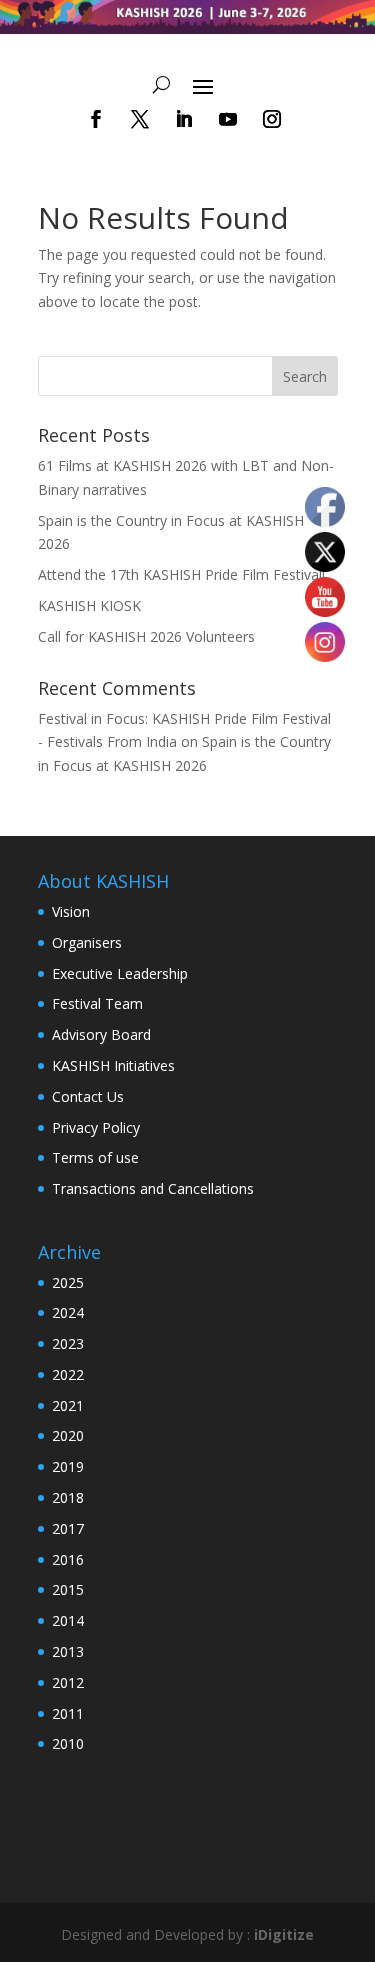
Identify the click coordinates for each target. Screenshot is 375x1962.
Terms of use (95, 1157)
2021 (68, 1405)
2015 (68, 1589)
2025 (68, 1282)
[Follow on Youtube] (228, 119)
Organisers (87, 942)
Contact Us (88, 1096)
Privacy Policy (96, 1127)
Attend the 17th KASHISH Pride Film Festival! (181, 574)
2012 (68, 1682)
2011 (68, 1713)
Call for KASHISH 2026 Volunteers (146, 636)
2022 (68, 1374)
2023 (68, 1343)
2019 (68, 1466)
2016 (68, 1559)
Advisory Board (101, 1034)
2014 (68, 1620)
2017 (68, 1528)
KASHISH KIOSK (89, 605)
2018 (68, 1497)
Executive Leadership (120, 973)
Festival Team (97, 1003)
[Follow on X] (140, 119)
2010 (68, 1743)
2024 (68, 1312)
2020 (68, 1435)
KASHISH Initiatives (113, 1065)
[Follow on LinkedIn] (184, 119)
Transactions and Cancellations (153, 1188)
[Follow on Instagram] (272, 119)
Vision (71, 911)
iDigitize (284, 1934)
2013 (68, 1651)
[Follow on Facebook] (96, 119)
